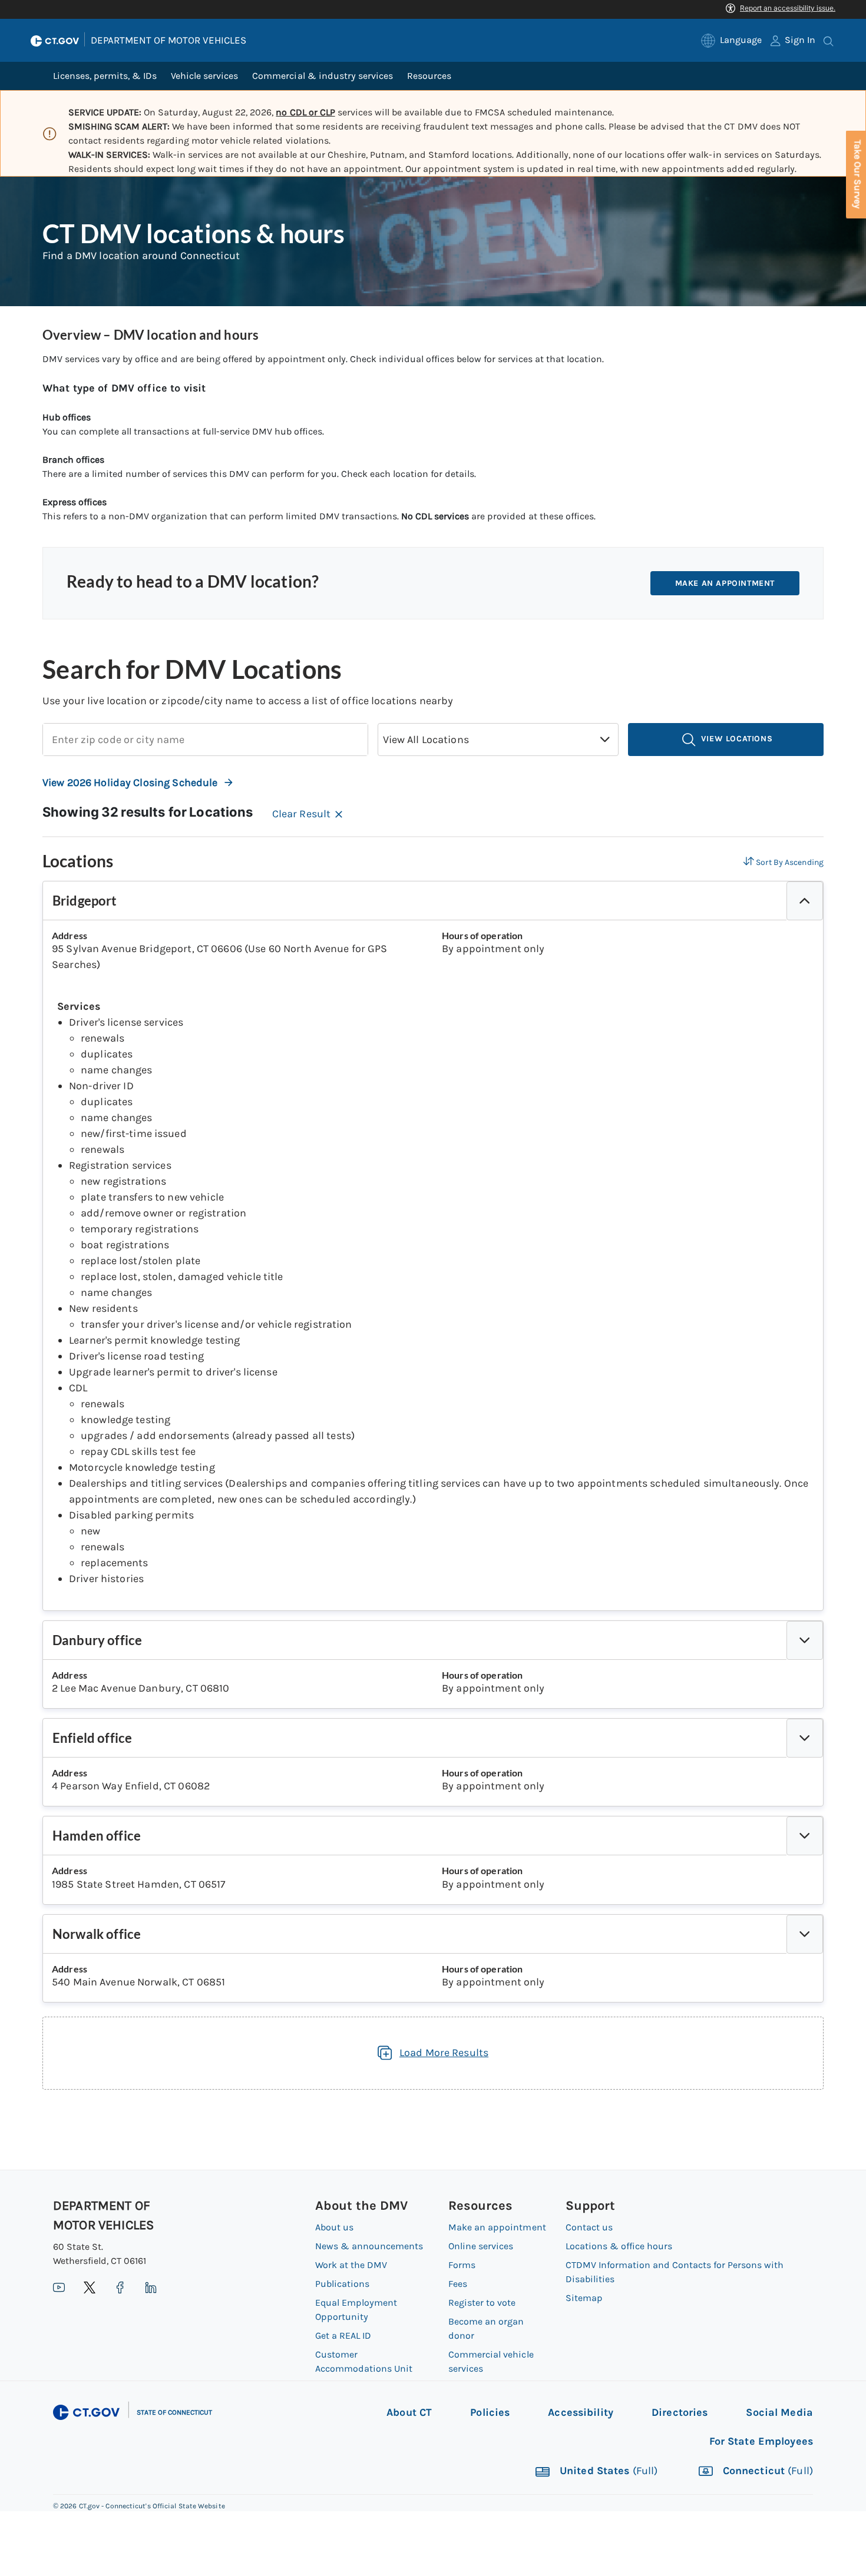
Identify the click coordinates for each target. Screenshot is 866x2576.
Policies (490, 2412)
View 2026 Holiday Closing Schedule (130, 783)
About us (334, 2227)
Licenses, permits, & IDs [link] (105, 76)
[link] (731, 40)
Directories (680, 2412)
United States (607, 2471)
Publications (342, 2284)
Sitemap (584, 2298)
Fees (458, 2284)
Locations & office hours (619, 2246)
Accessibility (581, 2412)
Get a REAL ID (343, 2335)
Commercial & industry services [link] (322, 76)
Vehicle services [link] (204, 76)
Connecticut (766, 2471)
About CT (409, 2412)
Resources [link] (429, 76)
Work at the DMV (351, 2265)
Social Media (779, 2412)
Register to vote (482, 2303)
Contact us (589, 2227)
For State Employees (761, 2441)
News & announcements (369, 2246)
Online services (481, 2246)
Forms (462, 2265)
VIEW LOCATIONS (735, 739)
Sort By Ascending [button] (790, 862)
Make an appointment (725, 583)
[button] (605, 740)
